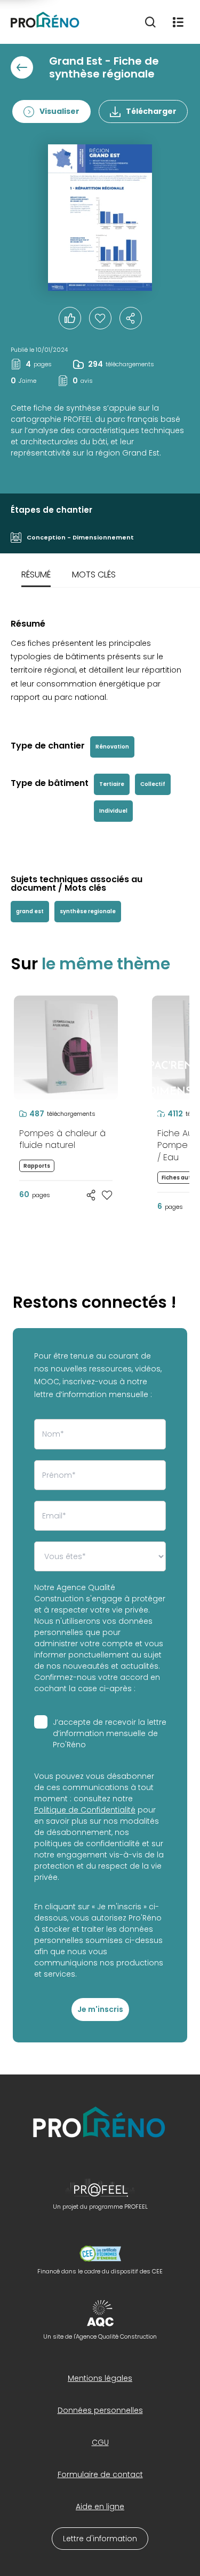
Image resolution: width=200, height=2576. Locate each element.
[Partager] (131, 318)
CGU (100, 2442)
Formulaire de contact (100, 2474)
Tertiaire (112, 784)
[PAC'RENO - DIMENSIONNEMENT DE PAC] (135, 996)
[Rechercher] (150, 22)
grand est (30, 911)
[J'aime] (100, 318)
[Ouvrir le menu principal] (178, 22)
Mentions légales (100, 2378)
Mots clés (94, 574)
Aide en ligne (100, 2506)
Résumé (36, 574)
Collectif (153, 784)
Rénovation (112, 747)
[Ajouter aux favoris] (107, 1195)
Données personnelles (100, 2410)
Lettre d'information (100, 2539)
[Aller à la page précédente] (22, 67)
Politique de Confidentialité (85, 1810)
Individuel (113, 811)
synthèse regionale (88, 911)
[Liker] (70, 318)
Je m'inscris (100, 2009)
